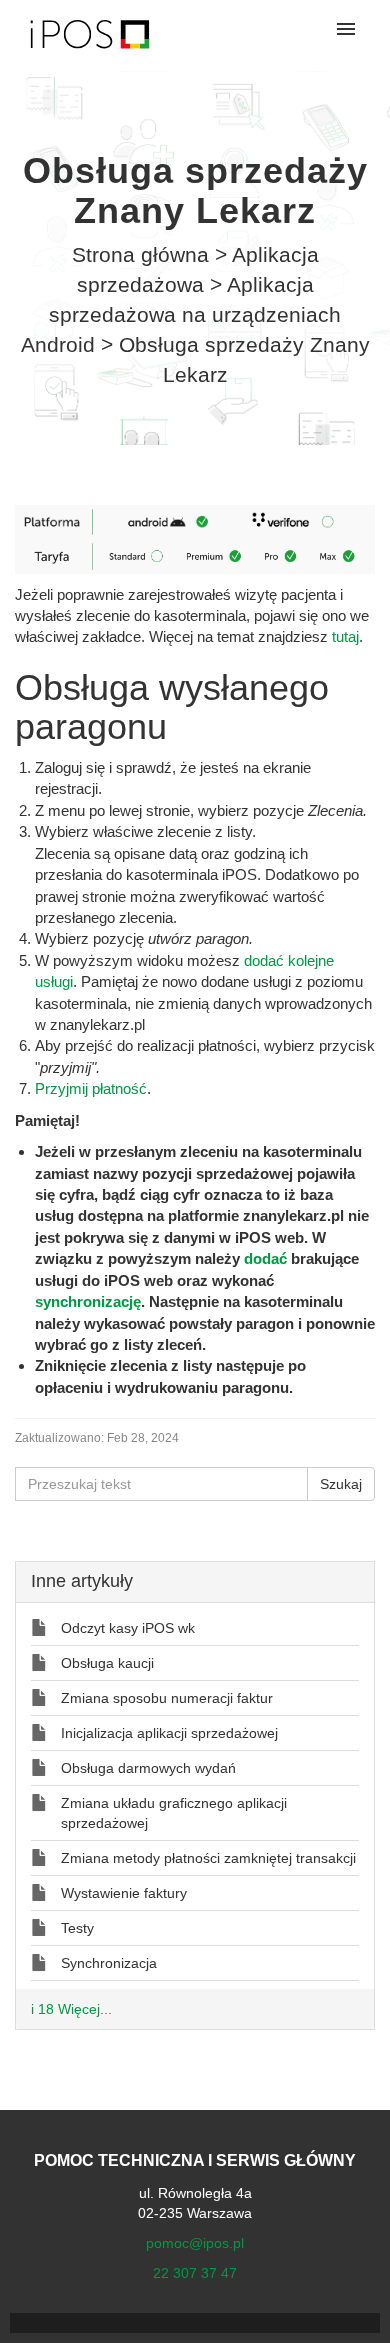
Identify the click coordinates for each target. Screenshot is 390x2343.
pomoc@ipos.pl (195, 2243)
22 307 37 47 (195, 2273)
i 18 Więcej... (71, 2009)
